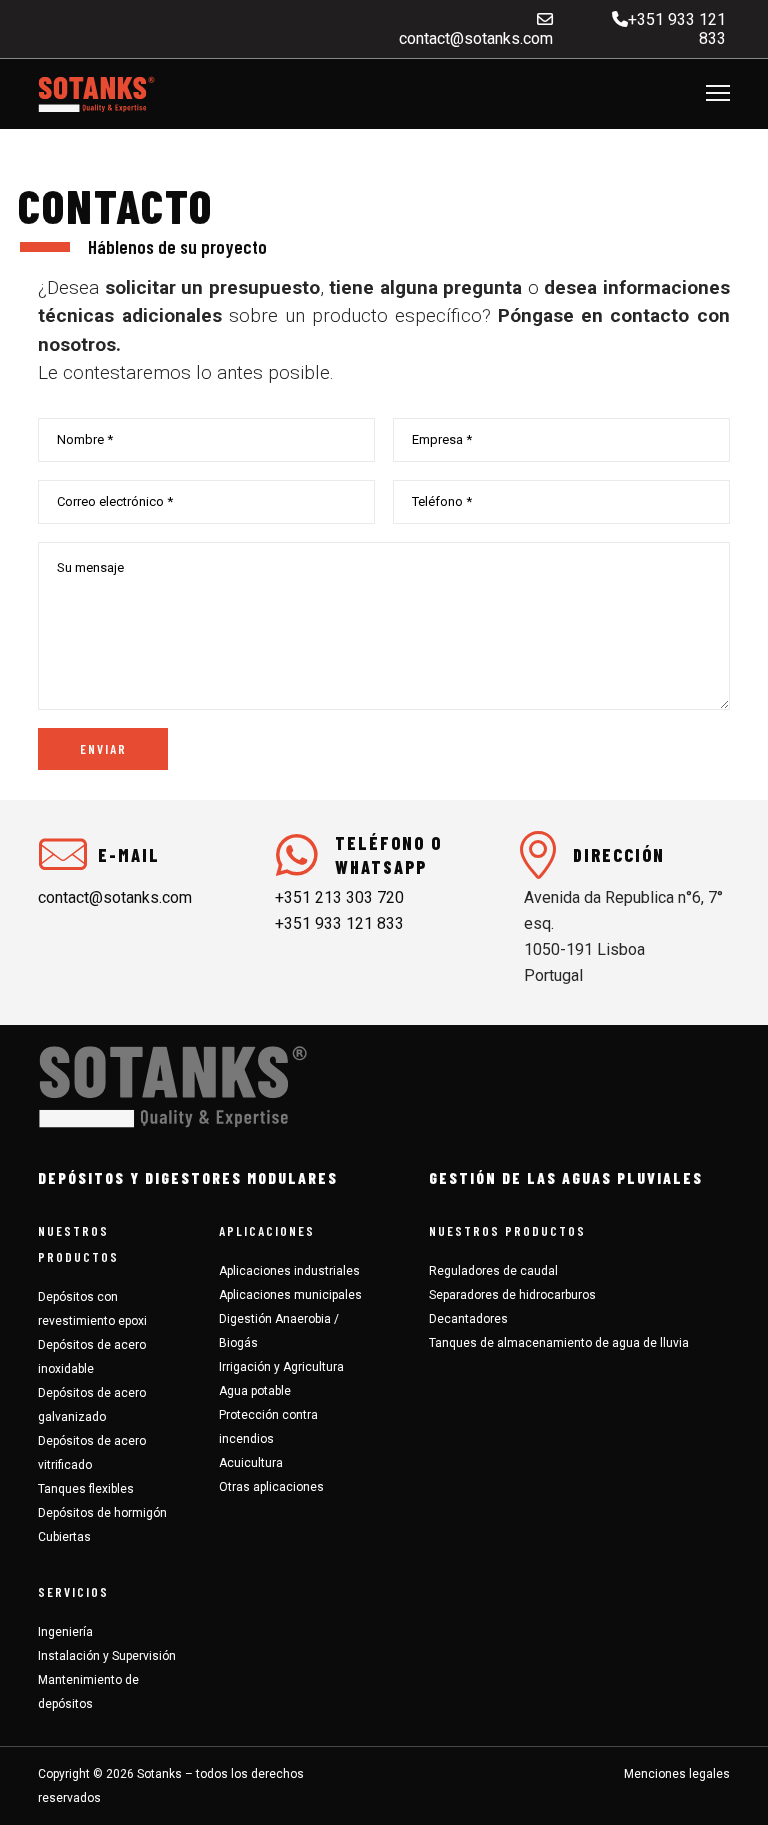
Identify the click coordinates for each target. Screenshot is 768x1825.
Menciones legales (677, 1774)
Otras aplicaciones (271, 1487)
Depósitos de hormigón (102, 1513)
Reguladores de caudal (493, 1271)
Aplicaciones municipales (290, 1295)
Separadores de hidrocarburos (512, 1295)
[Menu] (709, 94)
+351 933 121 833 (339, 923)
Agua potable (255, 1391)
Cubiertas (64, 1537)
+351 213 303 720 (339, 897)
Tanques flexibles (86, 1489)
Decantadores (468, 1319)
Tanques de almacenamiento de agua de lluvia (559, 1343)
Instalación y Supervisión (107, 1656)
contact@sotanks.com (474, 38)
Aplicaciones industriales (289, 1271)
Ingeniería (65, 1632)
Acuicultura (251, 1463)
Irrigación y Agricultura (281, 1367)
